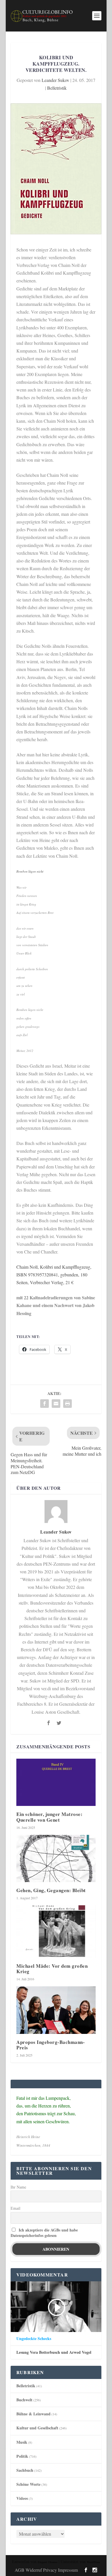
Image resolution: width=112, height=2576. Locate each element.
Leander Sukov (55, 80)
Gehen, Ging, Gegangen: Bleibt (51, 1890)
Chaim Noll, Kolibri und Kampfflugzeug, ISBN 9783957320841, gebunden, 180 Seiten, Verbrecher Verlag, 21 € (54, 1275)
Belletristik (57, 88)
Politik (22, 2456)
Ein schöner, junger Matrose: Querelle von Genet (49, 1817)
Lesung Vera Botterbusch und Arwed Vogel (54, 2352)
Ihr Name (18, 2187)
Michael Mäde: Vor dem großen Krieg (52, 1969)
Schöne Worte (28, 2484)
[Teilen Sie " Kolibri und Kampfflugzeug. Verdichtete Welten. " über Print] (67, 1404)
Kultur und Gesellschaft (37, 2428)
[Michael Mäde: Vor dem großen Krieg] (56, 1931)
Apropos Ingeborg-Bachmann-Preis (51, 2045)
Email (16, 2208)
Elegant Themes (48, 2562)
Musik (22, 2442)
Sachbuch (25, 2470)
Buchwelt (24, 2400)
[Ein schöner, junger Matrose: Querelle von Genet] (56, 1782)
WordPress (93, 2562)
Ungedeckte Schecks (34, 2339)
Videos (22, 2498)
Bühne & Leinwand (33, 2414)
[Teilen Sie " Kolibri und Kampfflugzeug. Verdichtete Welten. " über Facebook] (45, 1404)
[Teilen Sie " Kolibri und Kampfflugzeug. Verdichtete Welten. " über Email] (56, 1404)
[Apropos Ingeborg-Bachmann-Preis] (56, 2010)
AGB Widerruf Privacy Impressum (46, 2570)
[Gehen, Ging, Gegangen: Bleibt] (56, 1859)
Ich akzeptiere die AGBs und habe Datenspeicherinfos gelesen (44, 2233)
